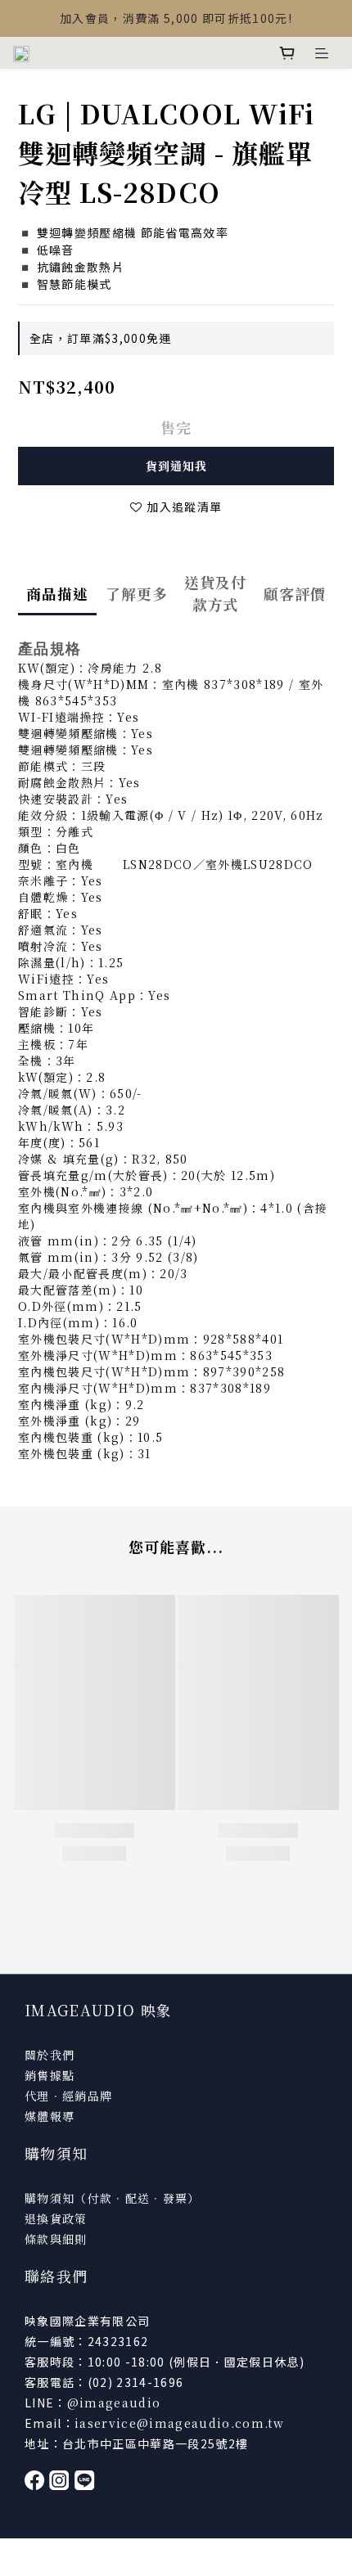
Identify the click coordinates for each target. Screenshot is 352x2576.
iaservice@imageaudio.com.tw (179, 2423)
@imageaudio (114, 2403)
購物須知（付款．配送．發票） (113, 2198)
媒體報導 (50, 2116)
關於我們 (50, 2055)
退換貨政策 (56, 2218)
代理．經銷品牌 (68, 2096)
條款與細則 (56, 2239)
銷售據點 (50, 2075)
